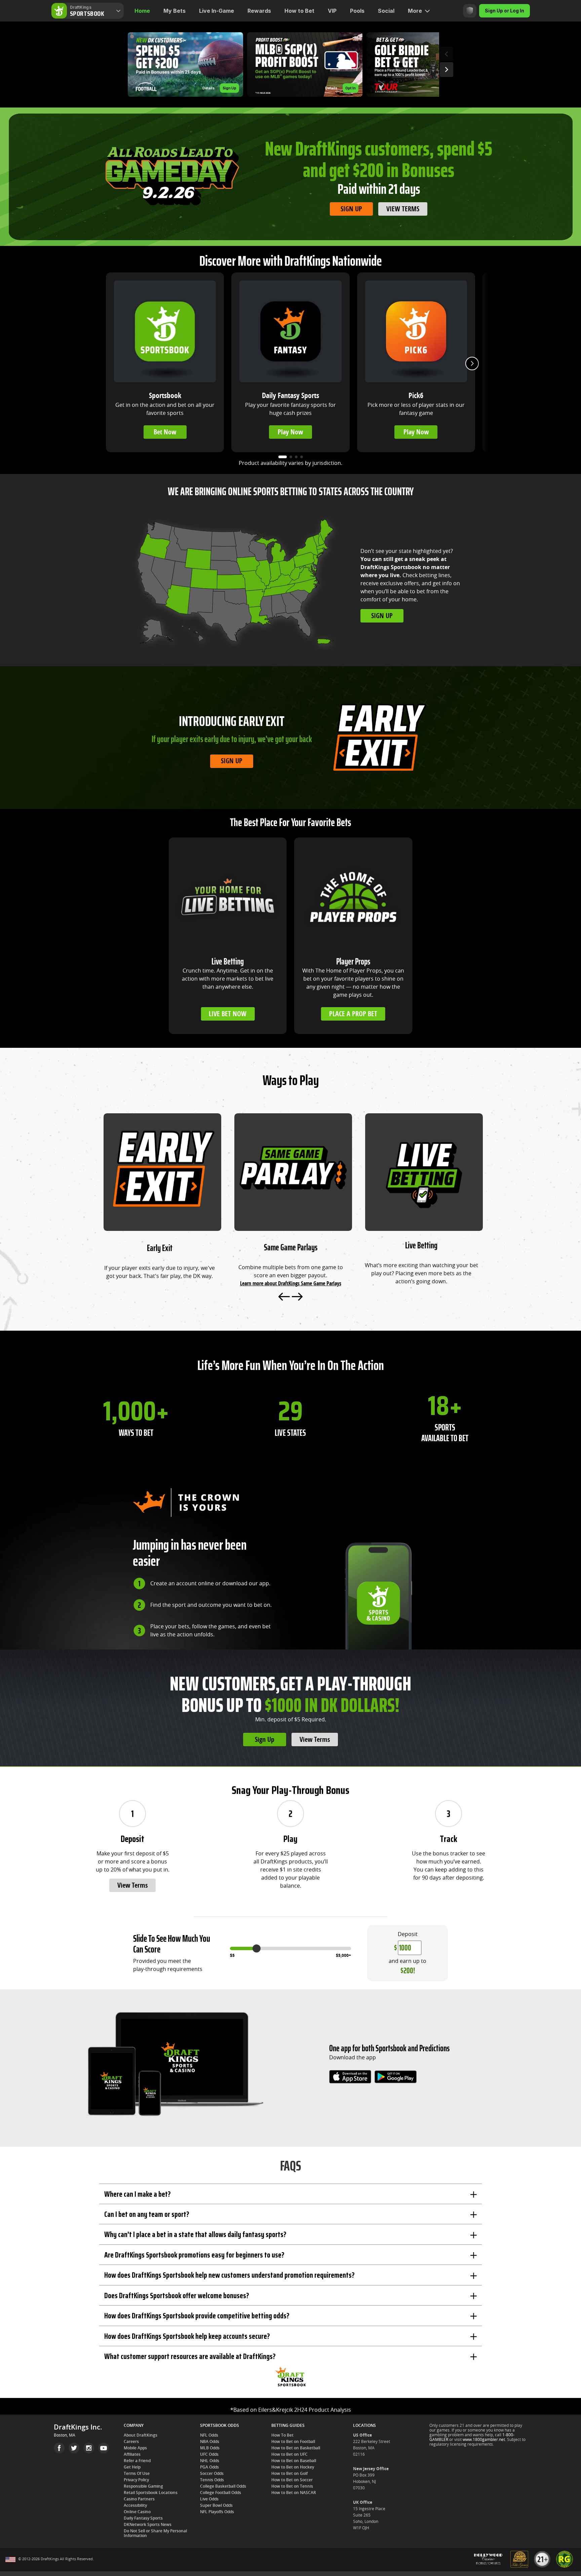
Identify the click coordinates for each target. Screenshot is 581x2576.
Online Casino (137, 2512)
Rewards (259, 11)
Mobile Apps (135, 2448)
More (415, 11)
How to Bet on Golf (289, 2474)
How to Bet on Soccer (292, 2480)
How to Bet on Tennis (292, 2486)
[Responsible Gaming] (470, 11)
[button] (185, 65)
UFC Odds (209, 2454)
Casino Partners (139, 2499)
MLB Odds (210, 2448)
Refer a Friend (137, 2461)
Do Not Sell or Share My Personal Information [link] (155, 2533)
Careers (131, 2442)
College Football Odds (221, 2493)
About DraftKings (141, 2435)
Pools (357, 11)
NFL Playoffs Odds (217, 2512)
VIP (332, 11)
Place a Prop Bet (353, 1014)
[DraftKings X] (74, 2448)
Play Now (290, 432)
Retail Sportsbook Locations (151, 2493)
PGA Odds (209, 2467)
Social (386, 11)
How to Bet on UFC (289, 2454)
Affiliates (132, 2454)
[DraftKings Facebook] (59, 2448)
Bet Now (165, 432)
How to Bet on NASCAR (294, 2493)
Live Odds (209, 2499)
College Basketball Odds (223, 2486)
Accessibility (135, 2505)
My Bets (175, 11)
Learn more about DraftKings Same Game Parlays (291, 1283)
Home (142, 11)
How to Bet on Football (293, 2442)
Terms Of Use (137, 2474)
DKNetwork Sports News (148, 2525)
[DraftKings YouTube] (104, 2448)
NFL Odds (209, 2435)
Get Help (132, 2467)
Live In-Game (217, 11)
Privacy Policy (136, 2480)
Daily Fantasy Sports (143, 2518)
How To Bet (282, 2435)
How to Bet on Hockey (293, 2467)
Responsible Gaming (143, 2486)
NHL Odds (210, 2461)
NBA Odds (210, 2442)
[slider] (257, 1948)
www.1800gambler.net (484, 2440)
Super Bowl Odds (216, 2505)
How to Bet (299, 11)
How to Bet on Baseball (294, 2461)
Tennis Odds (212, 2480)
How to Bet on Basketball (296, 2448)
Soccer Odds (212, 2474)
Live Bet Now (228, 1014)
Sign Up (351, 209)
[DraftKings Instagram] (89, 2448)
